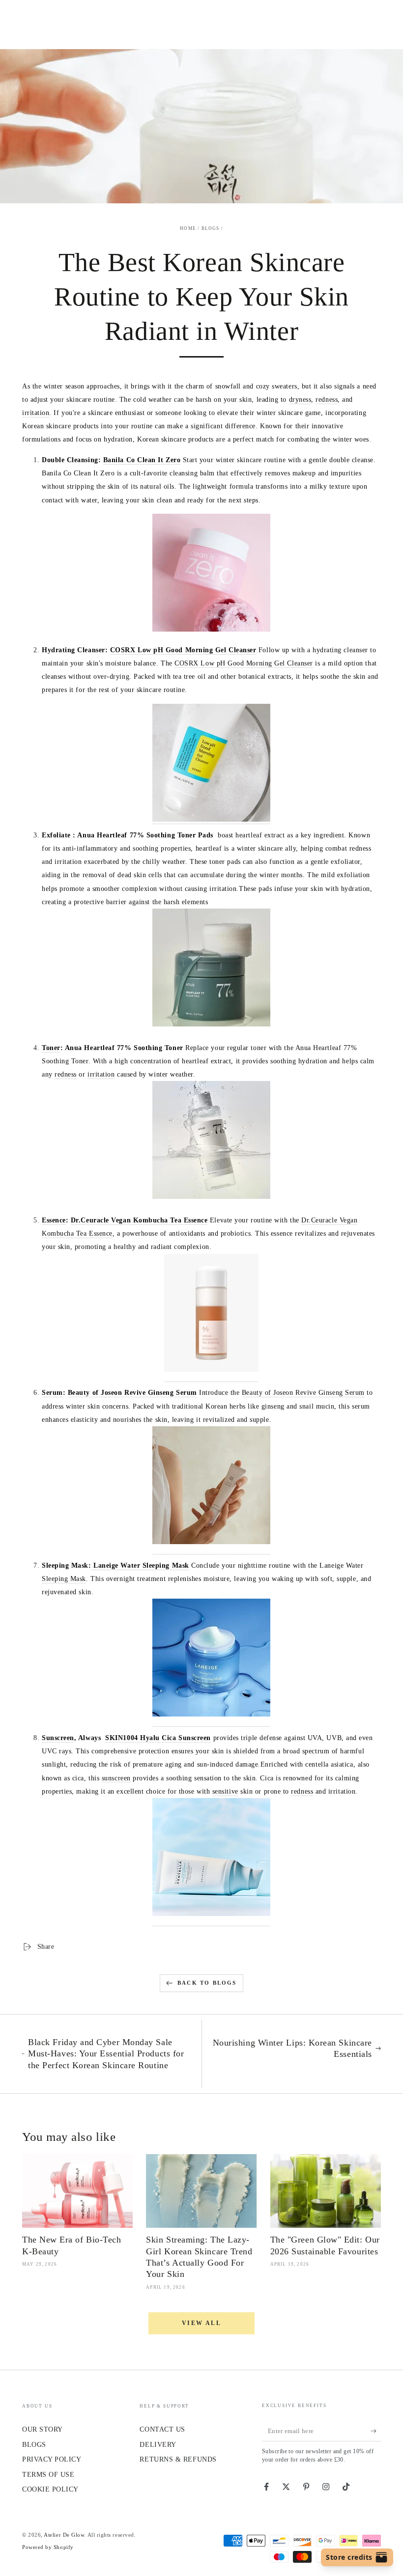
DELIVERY (158, 2444)
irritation (36, 413)
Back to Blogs (207, 1983)
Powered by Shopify (48, 2547)
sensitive (225, 1791)
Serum (52, 1392)
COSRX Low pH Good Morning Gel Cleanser (183, 650)
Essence (54, 1220)
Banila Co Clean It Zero (142, 460)
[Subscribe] (376, 2431)
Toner (51, 1048)
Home (188, 228)
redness (327, 399)
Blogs (211, 228)
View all (201, 2323)
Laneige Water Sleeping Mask (140, 1565)
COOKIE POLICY (50, 2489)
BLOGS (34, 2444)
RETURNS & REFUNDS (178, 2459)
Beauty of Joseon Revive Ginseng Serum (132, 1392)
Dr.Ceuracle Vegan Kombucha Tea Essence (139, 1220)
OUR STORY (43, 2429)
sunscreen (116, 1778)
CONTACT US (162, 2429)
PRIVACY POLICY (52, 2459)
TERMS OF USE (48, 2474)
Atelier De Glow (64, 2535)
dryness (300, 399)
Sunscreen (58, 1738)
